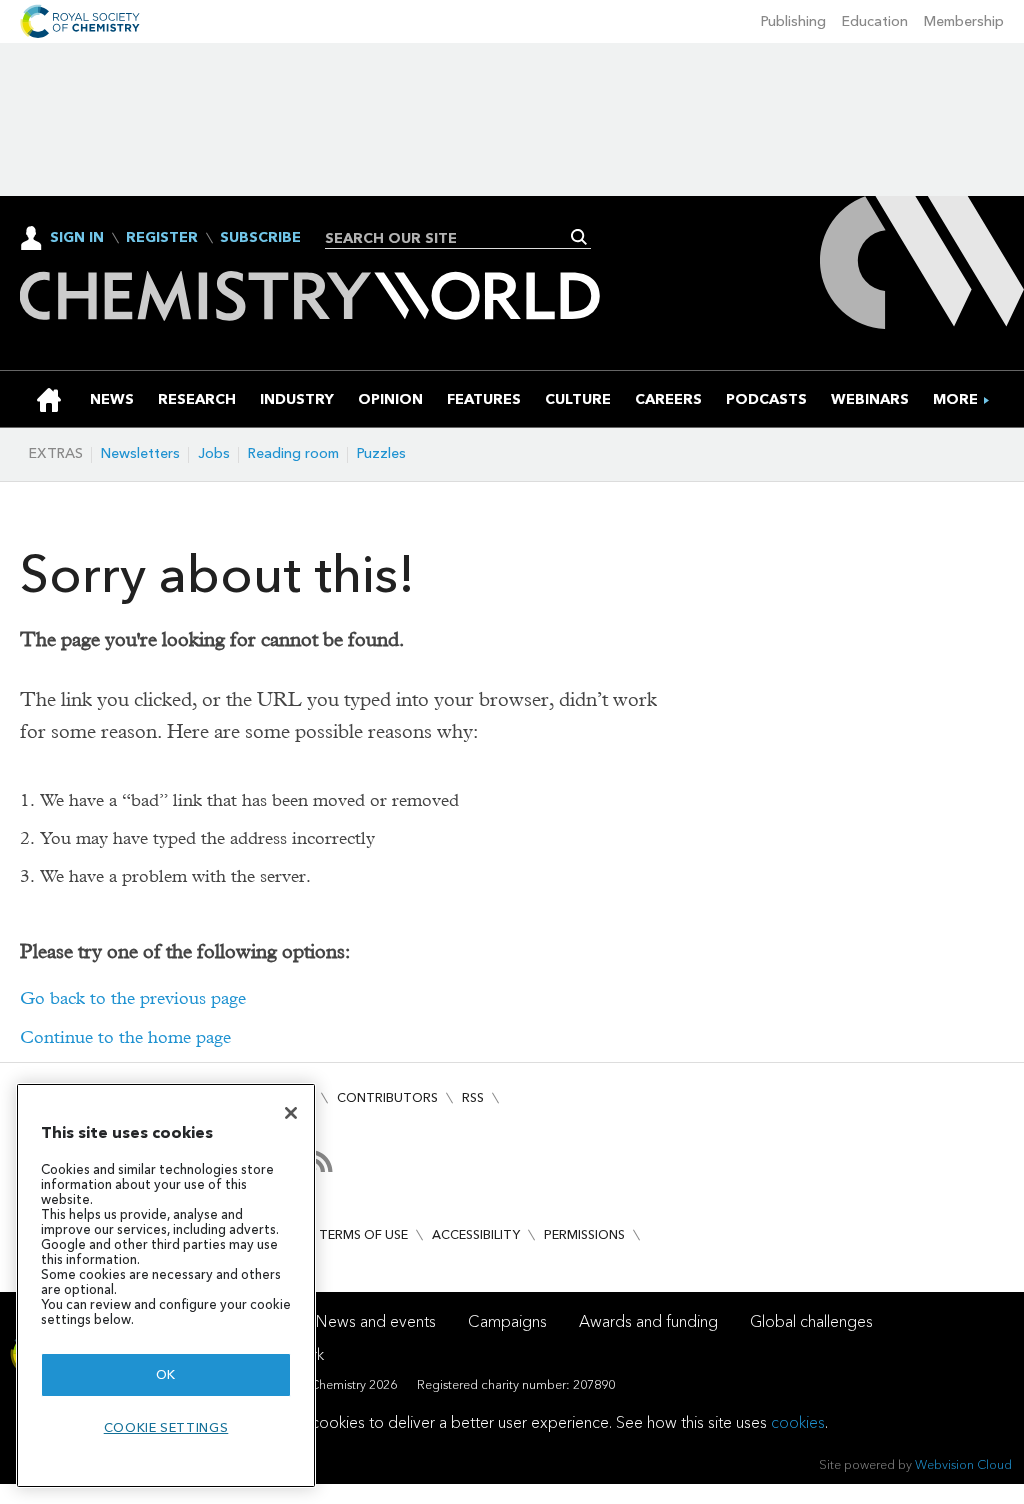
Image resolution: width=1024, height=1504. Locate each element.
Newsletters (140, 453)
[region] (166, 1285)
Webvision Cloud (963, 1464)
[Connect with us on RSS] (321, 1161)
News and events (376, 1321)
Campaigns (507, 1321)
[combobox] (450, 238)
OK (166, 1374)
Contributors (387, 1097)
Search (579, 237)
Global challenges (811, 1321)
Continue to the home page (125, 1037)
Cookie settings (166, 1427)
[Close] (291, 1113)
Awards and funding (648, 1321)
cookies (798, 1422)
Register (162, 238)
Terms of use (363, 1234)
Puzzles (381, 453)
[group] (955, 399)
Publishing (793, 21)
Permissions (584, 1234)
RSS (473, 1097)
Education (875, 21)
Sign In (77, 237)
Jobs (214, 453)
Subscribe (260, 238)
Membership (964, 21)
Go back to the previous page (133, 998)
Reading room (293, 453)
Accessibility (476, 1234)
